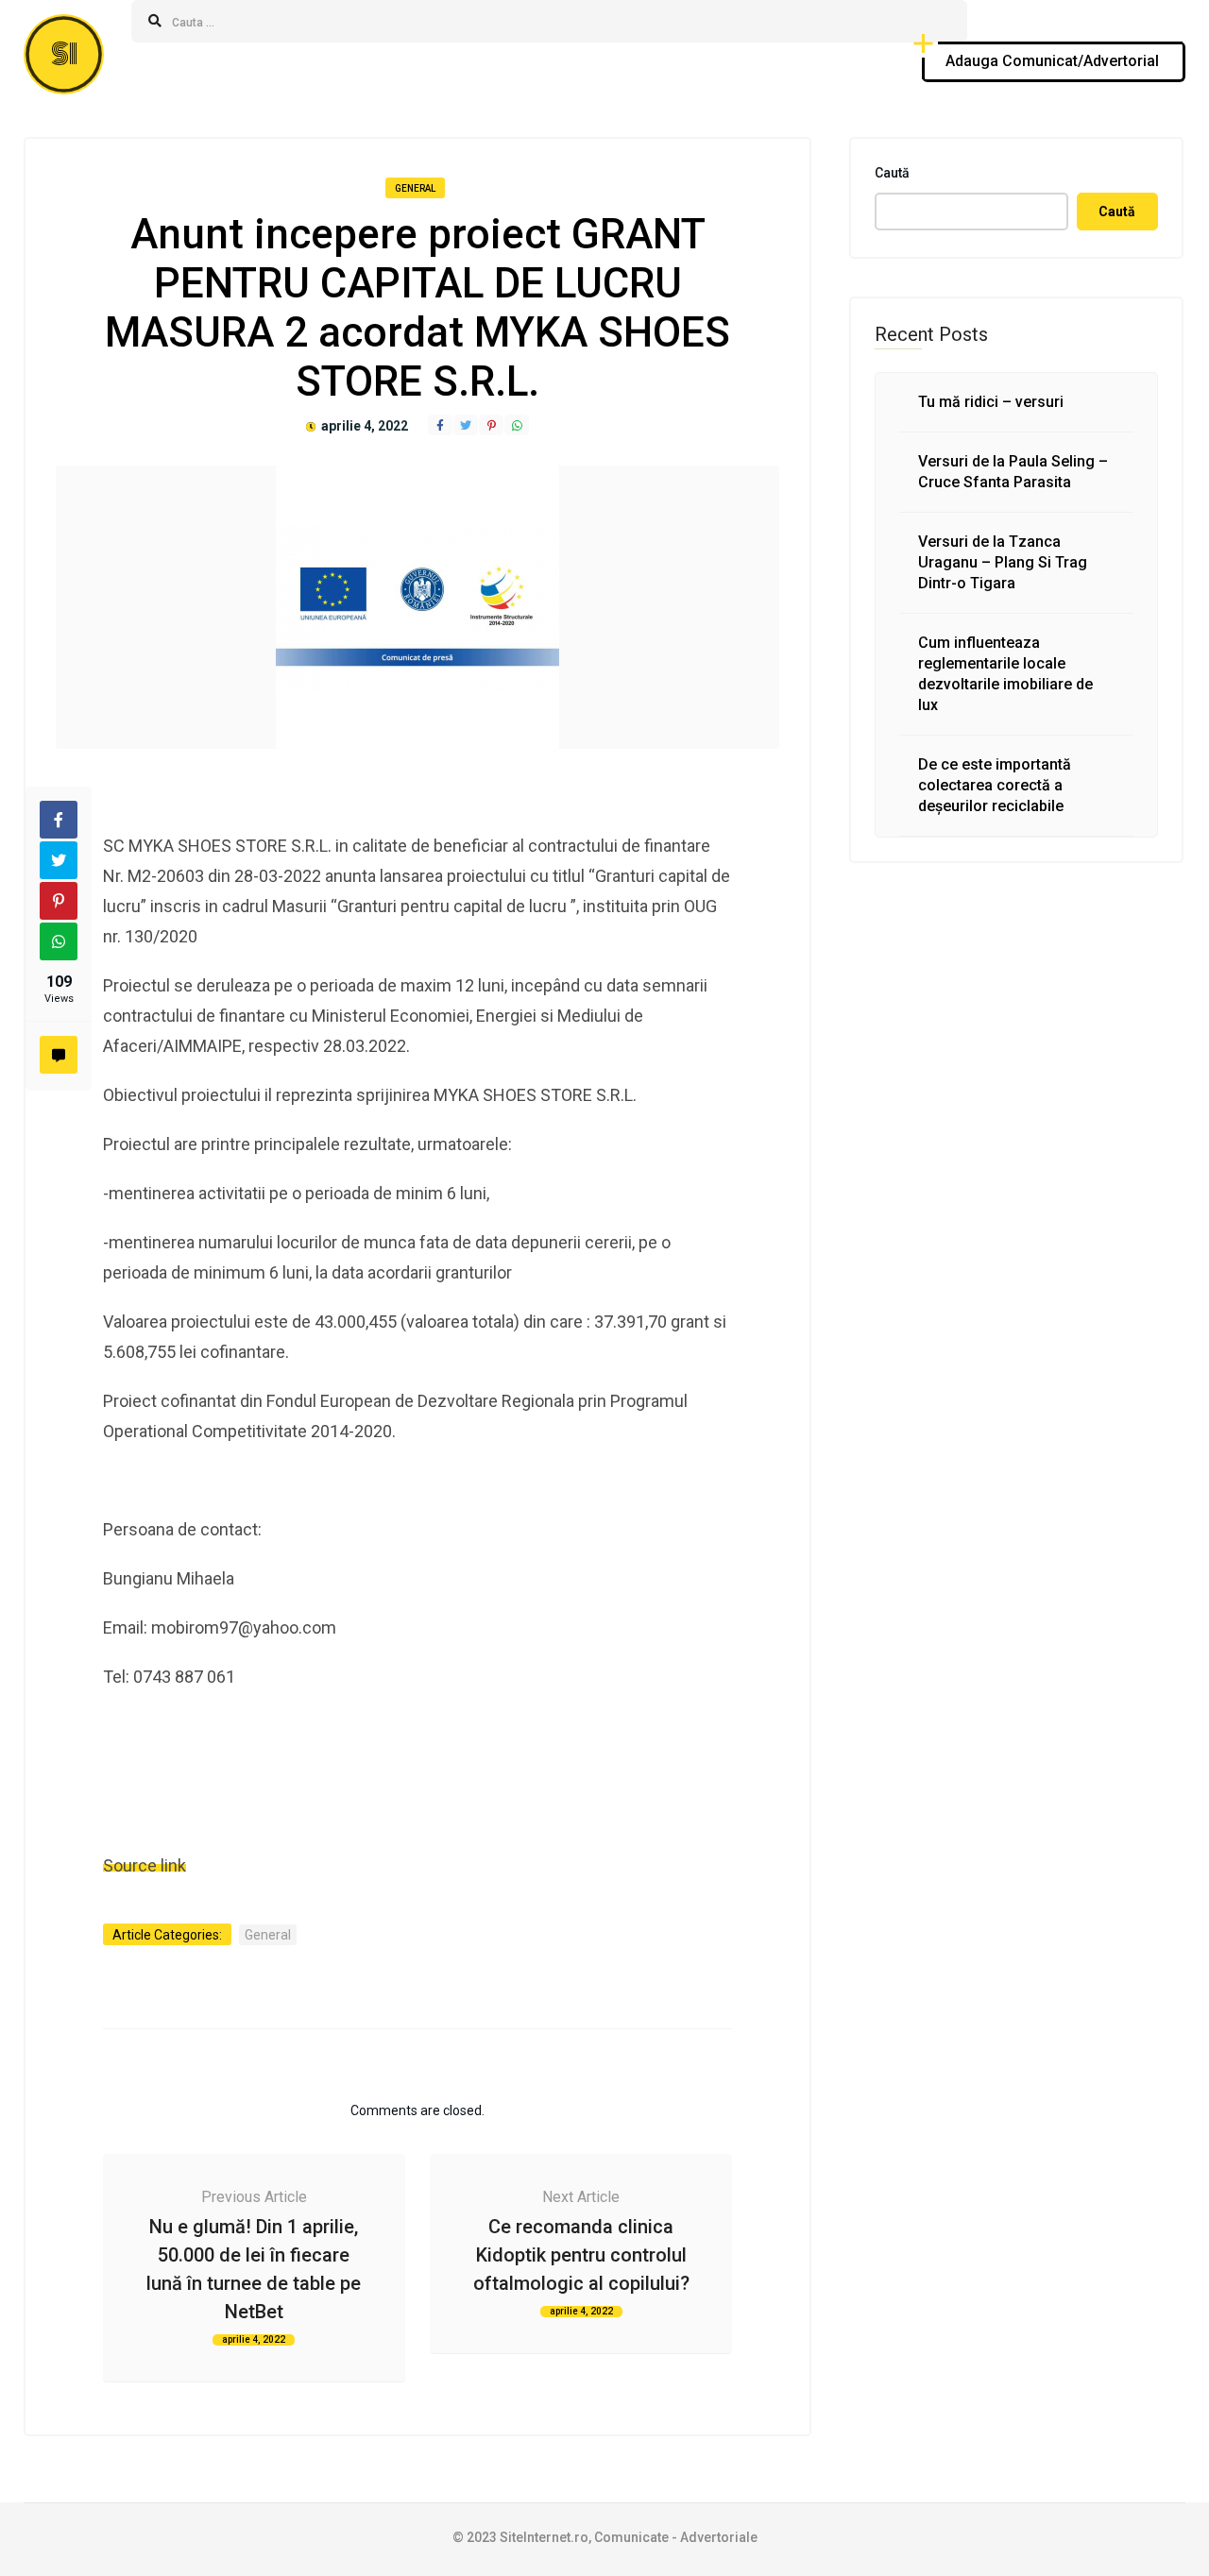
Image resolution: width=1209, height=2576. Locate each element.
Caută (892, 173)
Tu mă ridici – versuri (991, 402)
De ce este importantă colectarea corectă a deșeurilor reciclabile (995, 785)
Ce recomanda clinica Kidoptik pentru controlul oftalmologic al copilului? (581, 2255)
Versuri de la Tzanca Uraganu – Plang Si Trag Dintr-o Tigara (1003, 562)
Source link (145, 1865)
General (415, 188)
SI (64, 54)
